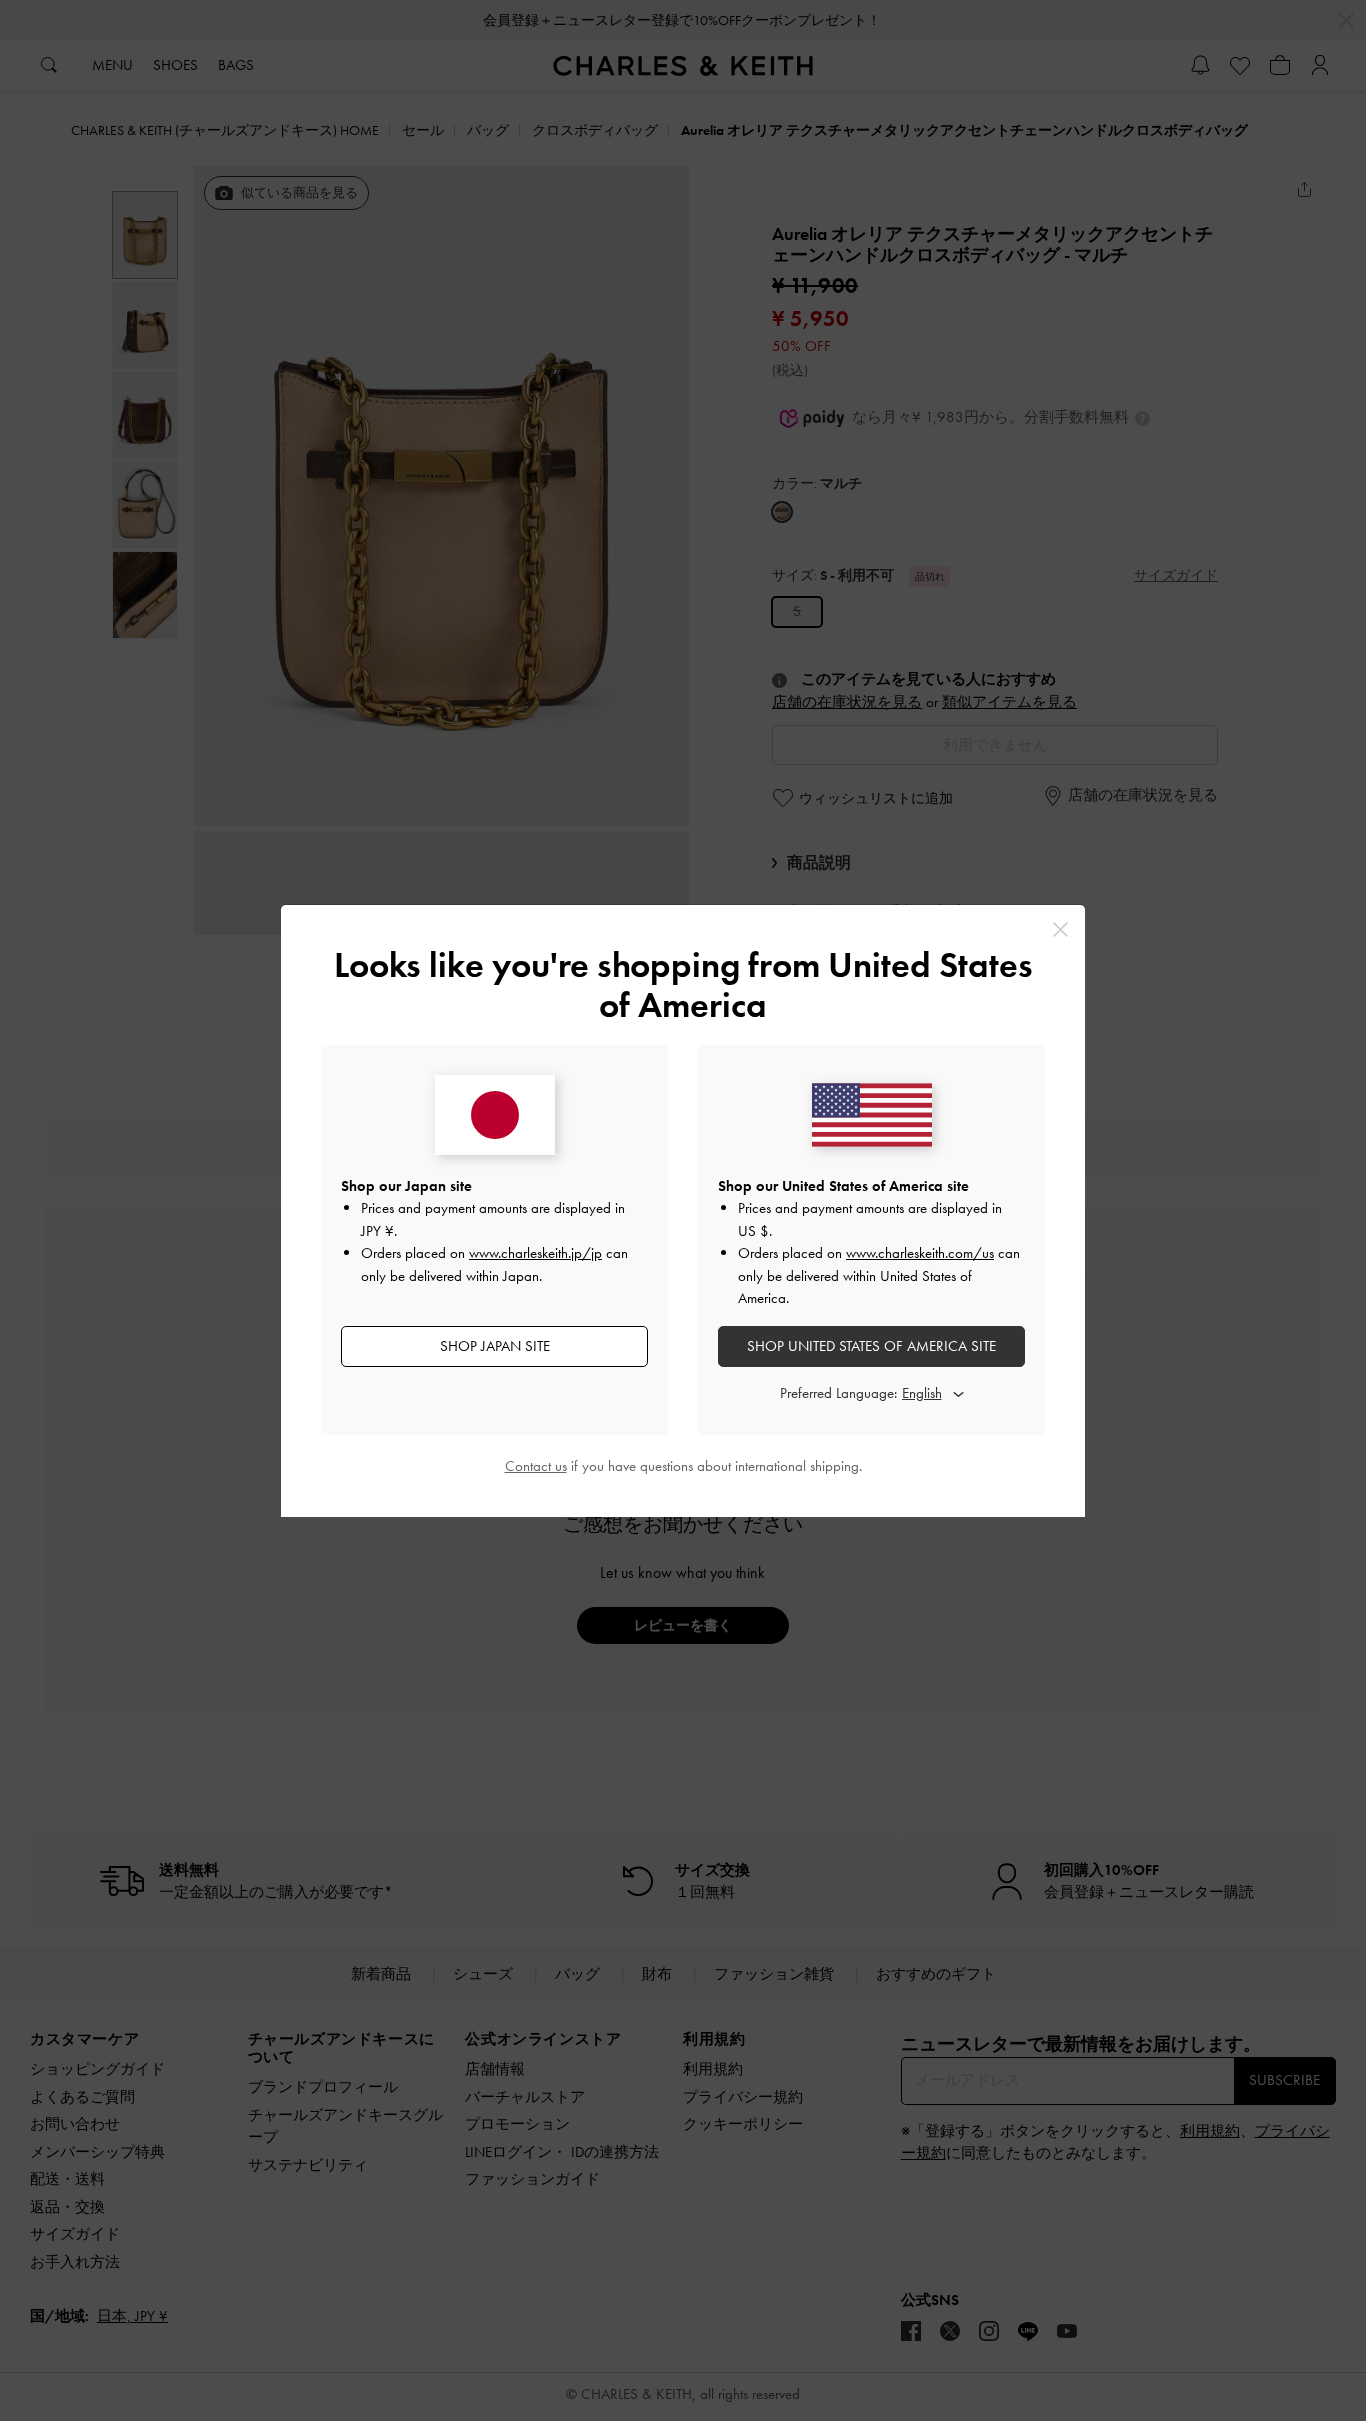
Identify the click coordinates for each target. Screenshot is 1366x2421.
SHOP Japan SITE (495, 1346)
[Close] (1060, 929)
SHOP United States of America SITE (871, 1346)
